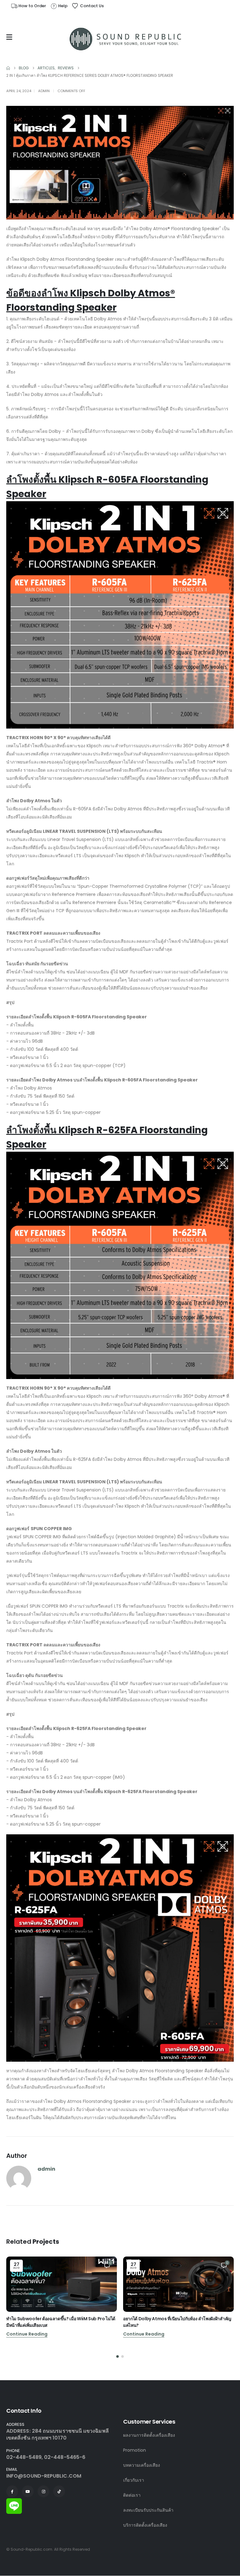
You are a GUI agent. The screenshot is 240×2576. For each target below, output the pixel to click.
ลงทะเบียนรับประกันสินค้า (148, 2510)
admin (44, 91)
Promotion (135, 2450)
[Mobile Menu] (11, 37)
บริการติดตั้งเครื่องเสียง (145, 2525)
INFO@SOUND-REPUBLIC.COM (44, 2476)
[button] (117, 2356)
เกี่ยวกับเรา (134, 2480)
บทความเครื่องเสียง (142, 2465)
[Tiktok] (59, 2491)
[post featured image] (62, 2284)
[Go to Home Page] (8, 68)
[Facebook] (12, 2491)
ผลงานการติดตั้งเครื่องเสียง (149, 2435)
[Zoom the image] (14, 2502)
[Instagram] (43, 2491)
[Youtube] (28, 2491)
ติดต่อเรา (132, 2495)
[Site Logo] (126, 39)
